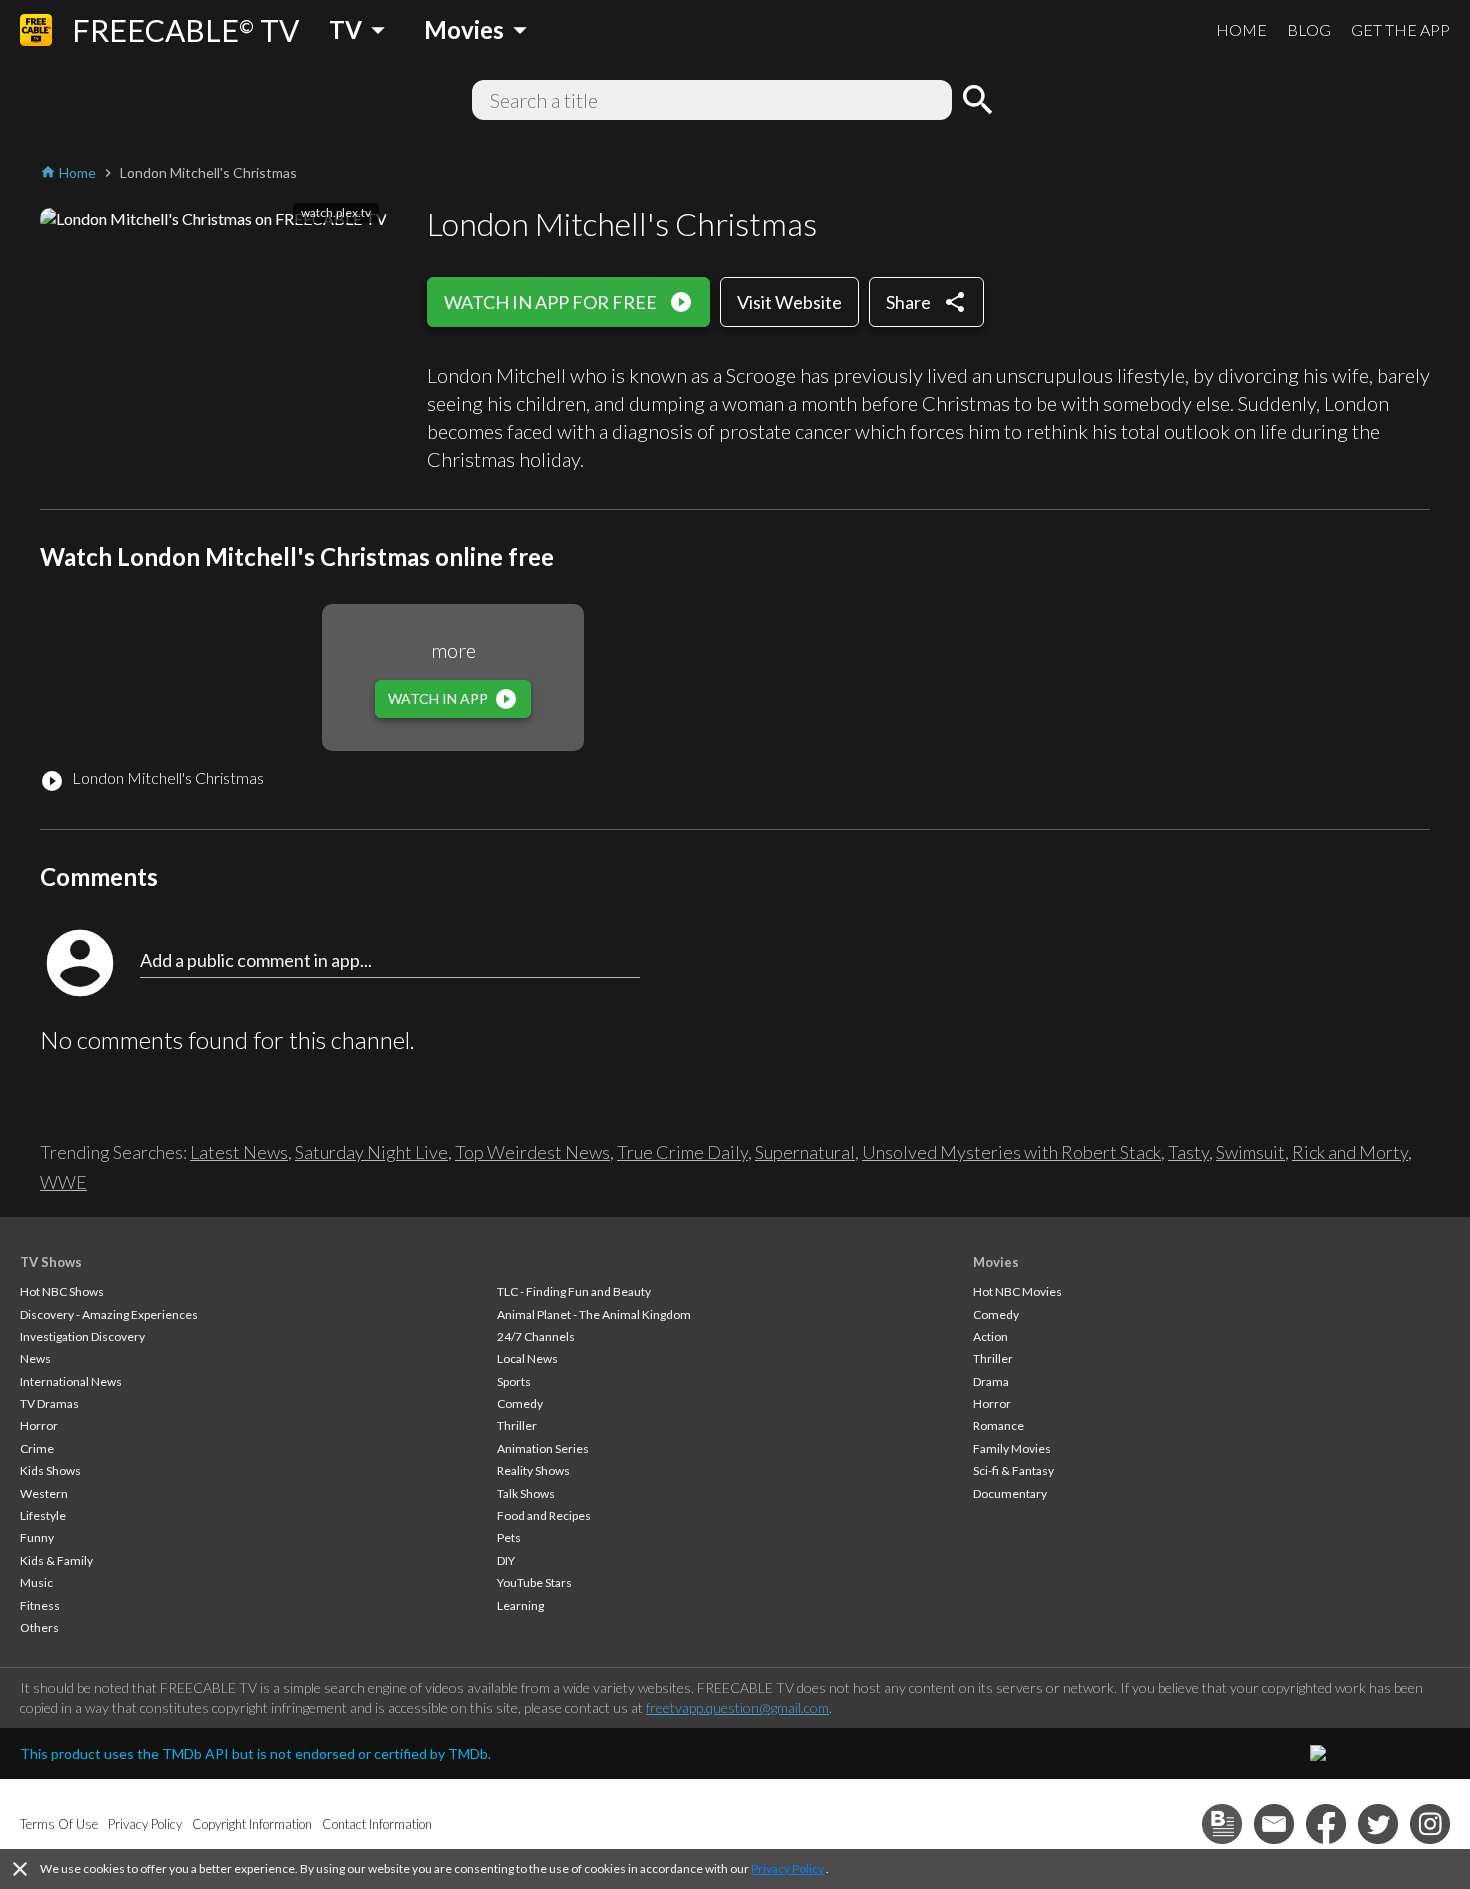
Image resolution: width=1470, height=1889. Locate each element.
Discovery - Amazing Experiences (109, 1314)
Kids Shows (50, 1470)
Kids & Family (56, 1560)
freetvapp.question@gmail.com (737, 1707)
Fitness (40, 1605)
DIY (506, 1560)
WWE (63, 1182)
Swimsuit (1250, 1152)
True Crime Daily (682, 1152)
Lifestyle (43, 1515)
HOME (1241, 29)
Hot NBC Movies (1017, 1291)
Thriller (517, 1425)
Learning (520, 1605)
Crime (37, 1448)
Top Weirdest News (532, 1152)
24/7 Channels (536, 1336)
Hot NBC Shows (62, 1291)
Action (990, 1336)
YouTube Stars (534, 1582)
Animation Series (543, 1448)
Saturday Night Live (371, 1152)
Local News (527, 1358)
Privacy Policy (787, 1868)
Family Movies (1012, 1448)
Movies (996, 1262)
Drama (991, 1381)
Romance (998, 1425)
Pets (509, 1537)
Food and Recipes (544, 1515)
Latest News (239, 1152)
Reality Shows (533, 1470)
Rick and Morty (1350, 1152)
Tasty (1188, 1152)
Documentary (1010, 1493)
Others (39, 1627)
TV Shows (51, 1262)
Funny (37, 1537)
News (35, 1358)
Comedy (520, 1403)
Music (36, 1582)
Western (44, 1493)
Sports (514, 1381)
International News (71, 1381)
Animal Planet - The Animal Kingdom (594, 1314)
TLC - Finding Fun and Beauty (574, 1291)
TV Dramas (49, 1403)
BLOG (1309, 29)
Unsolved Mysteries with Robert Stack (1011, 1152)
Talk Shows (526, 1493)
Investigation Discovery (82, 1336)
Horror (39, 1425)
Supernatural (805, 1152)
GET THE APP (1400, 29)
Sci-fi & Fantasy (1013, 1470)
